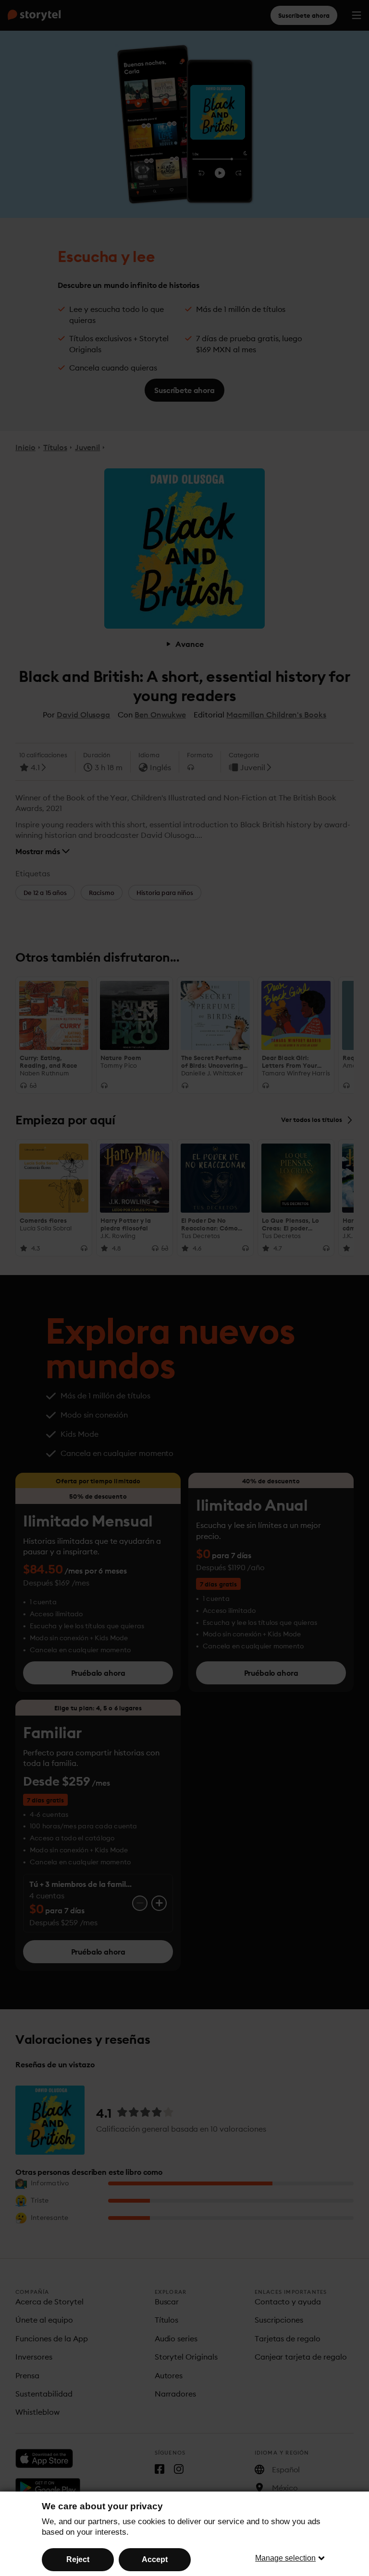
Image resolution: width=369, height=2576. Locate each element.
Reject (78, 2559)
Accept (155, 2559)
